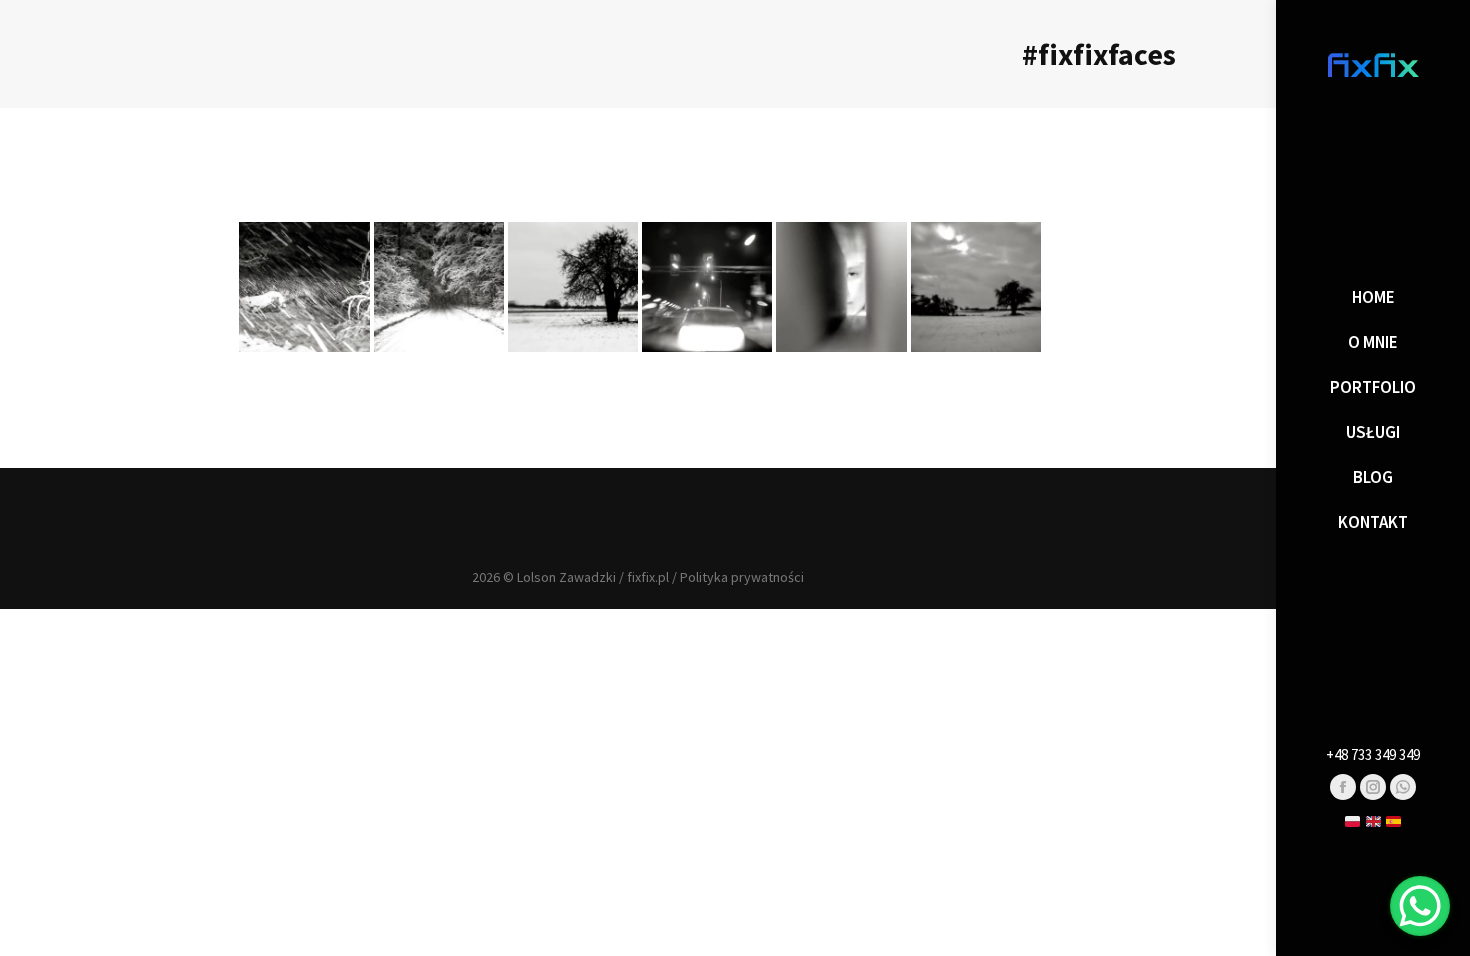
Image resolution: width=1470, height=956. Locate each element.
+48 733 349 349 (1373, 754)
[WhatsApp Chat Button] (1420, 906)
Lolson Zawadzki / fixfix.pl (593, 577)
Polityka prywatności (742, 577)
